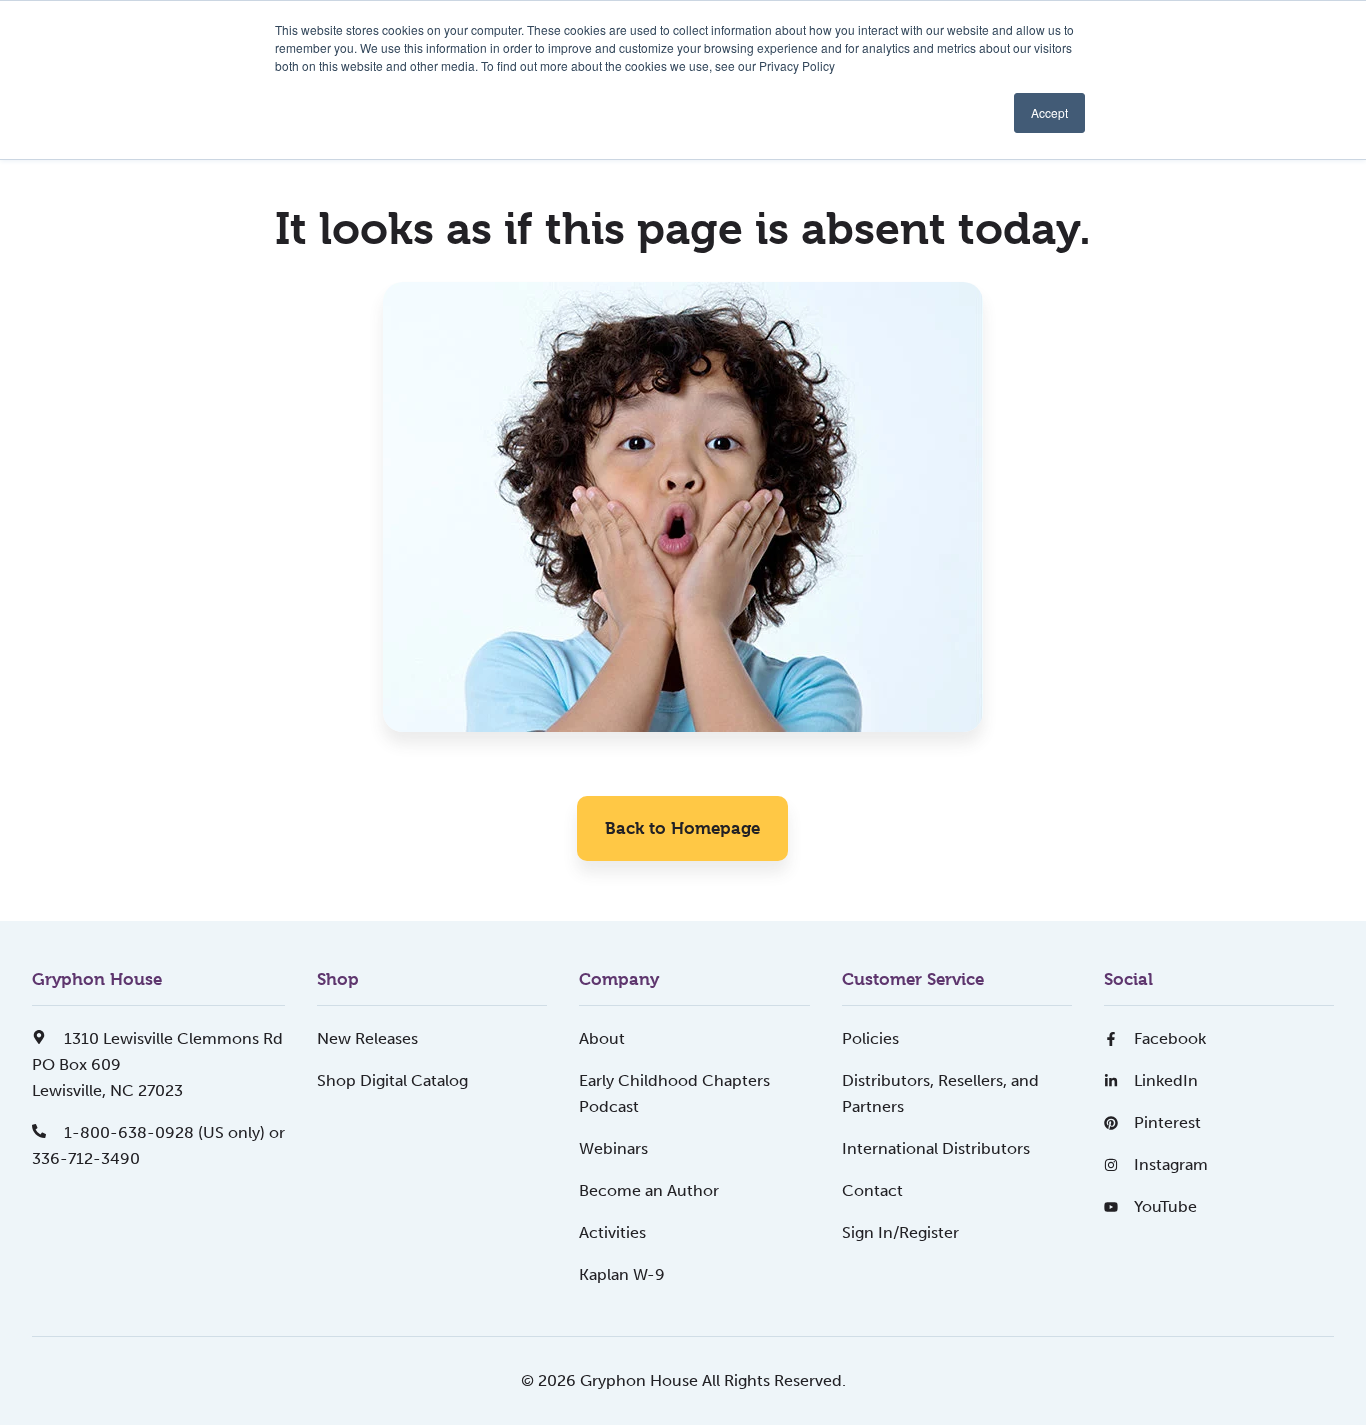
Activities (612, 1232)
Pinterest (1167, 1122)
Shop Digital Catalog (392, 1080)
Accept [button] (1049, 112)
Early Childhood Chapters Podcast (674, 1093)
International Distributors (936, 1148)
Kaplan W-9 (622, 1274)
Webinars (613, 1148)
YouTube (1165, 1206)
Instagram (1171, 1164)
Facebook (1170, 1038)
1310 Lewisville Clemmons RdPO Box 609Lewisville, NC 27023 (157, 1064)
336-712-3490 (86, 1158)
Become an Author (649, 1190)
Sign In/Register (900, 1232)
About (602, 1038)
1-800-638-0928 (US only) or (172, 1132)
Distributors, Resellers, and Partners (940, 1093)
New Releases (367, 1038)
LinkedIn (1166, 1080)
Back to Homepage (682, 828)
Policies (870, 1038)
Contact (872, 1190)
